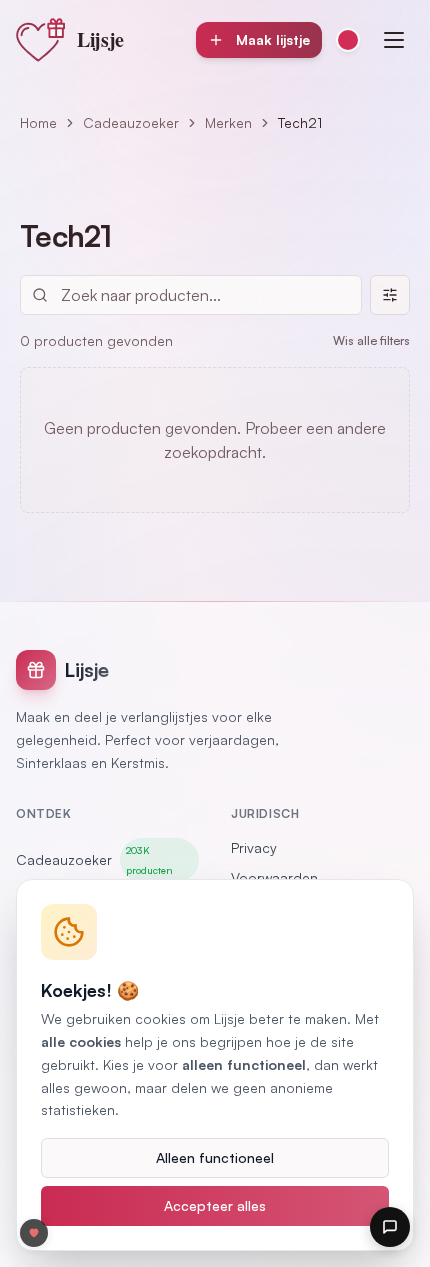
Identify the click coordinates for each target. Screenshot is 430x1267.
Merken (228, 122)
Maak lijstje (273, 39)
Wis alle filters (371, 340)
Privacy (254, 847)
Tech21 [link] (300, 122)
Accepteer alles (215, 1205)
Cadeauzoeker (131, 122)
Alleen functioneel (215, 1157)
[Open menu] (394, 40)
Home (38, 122)
